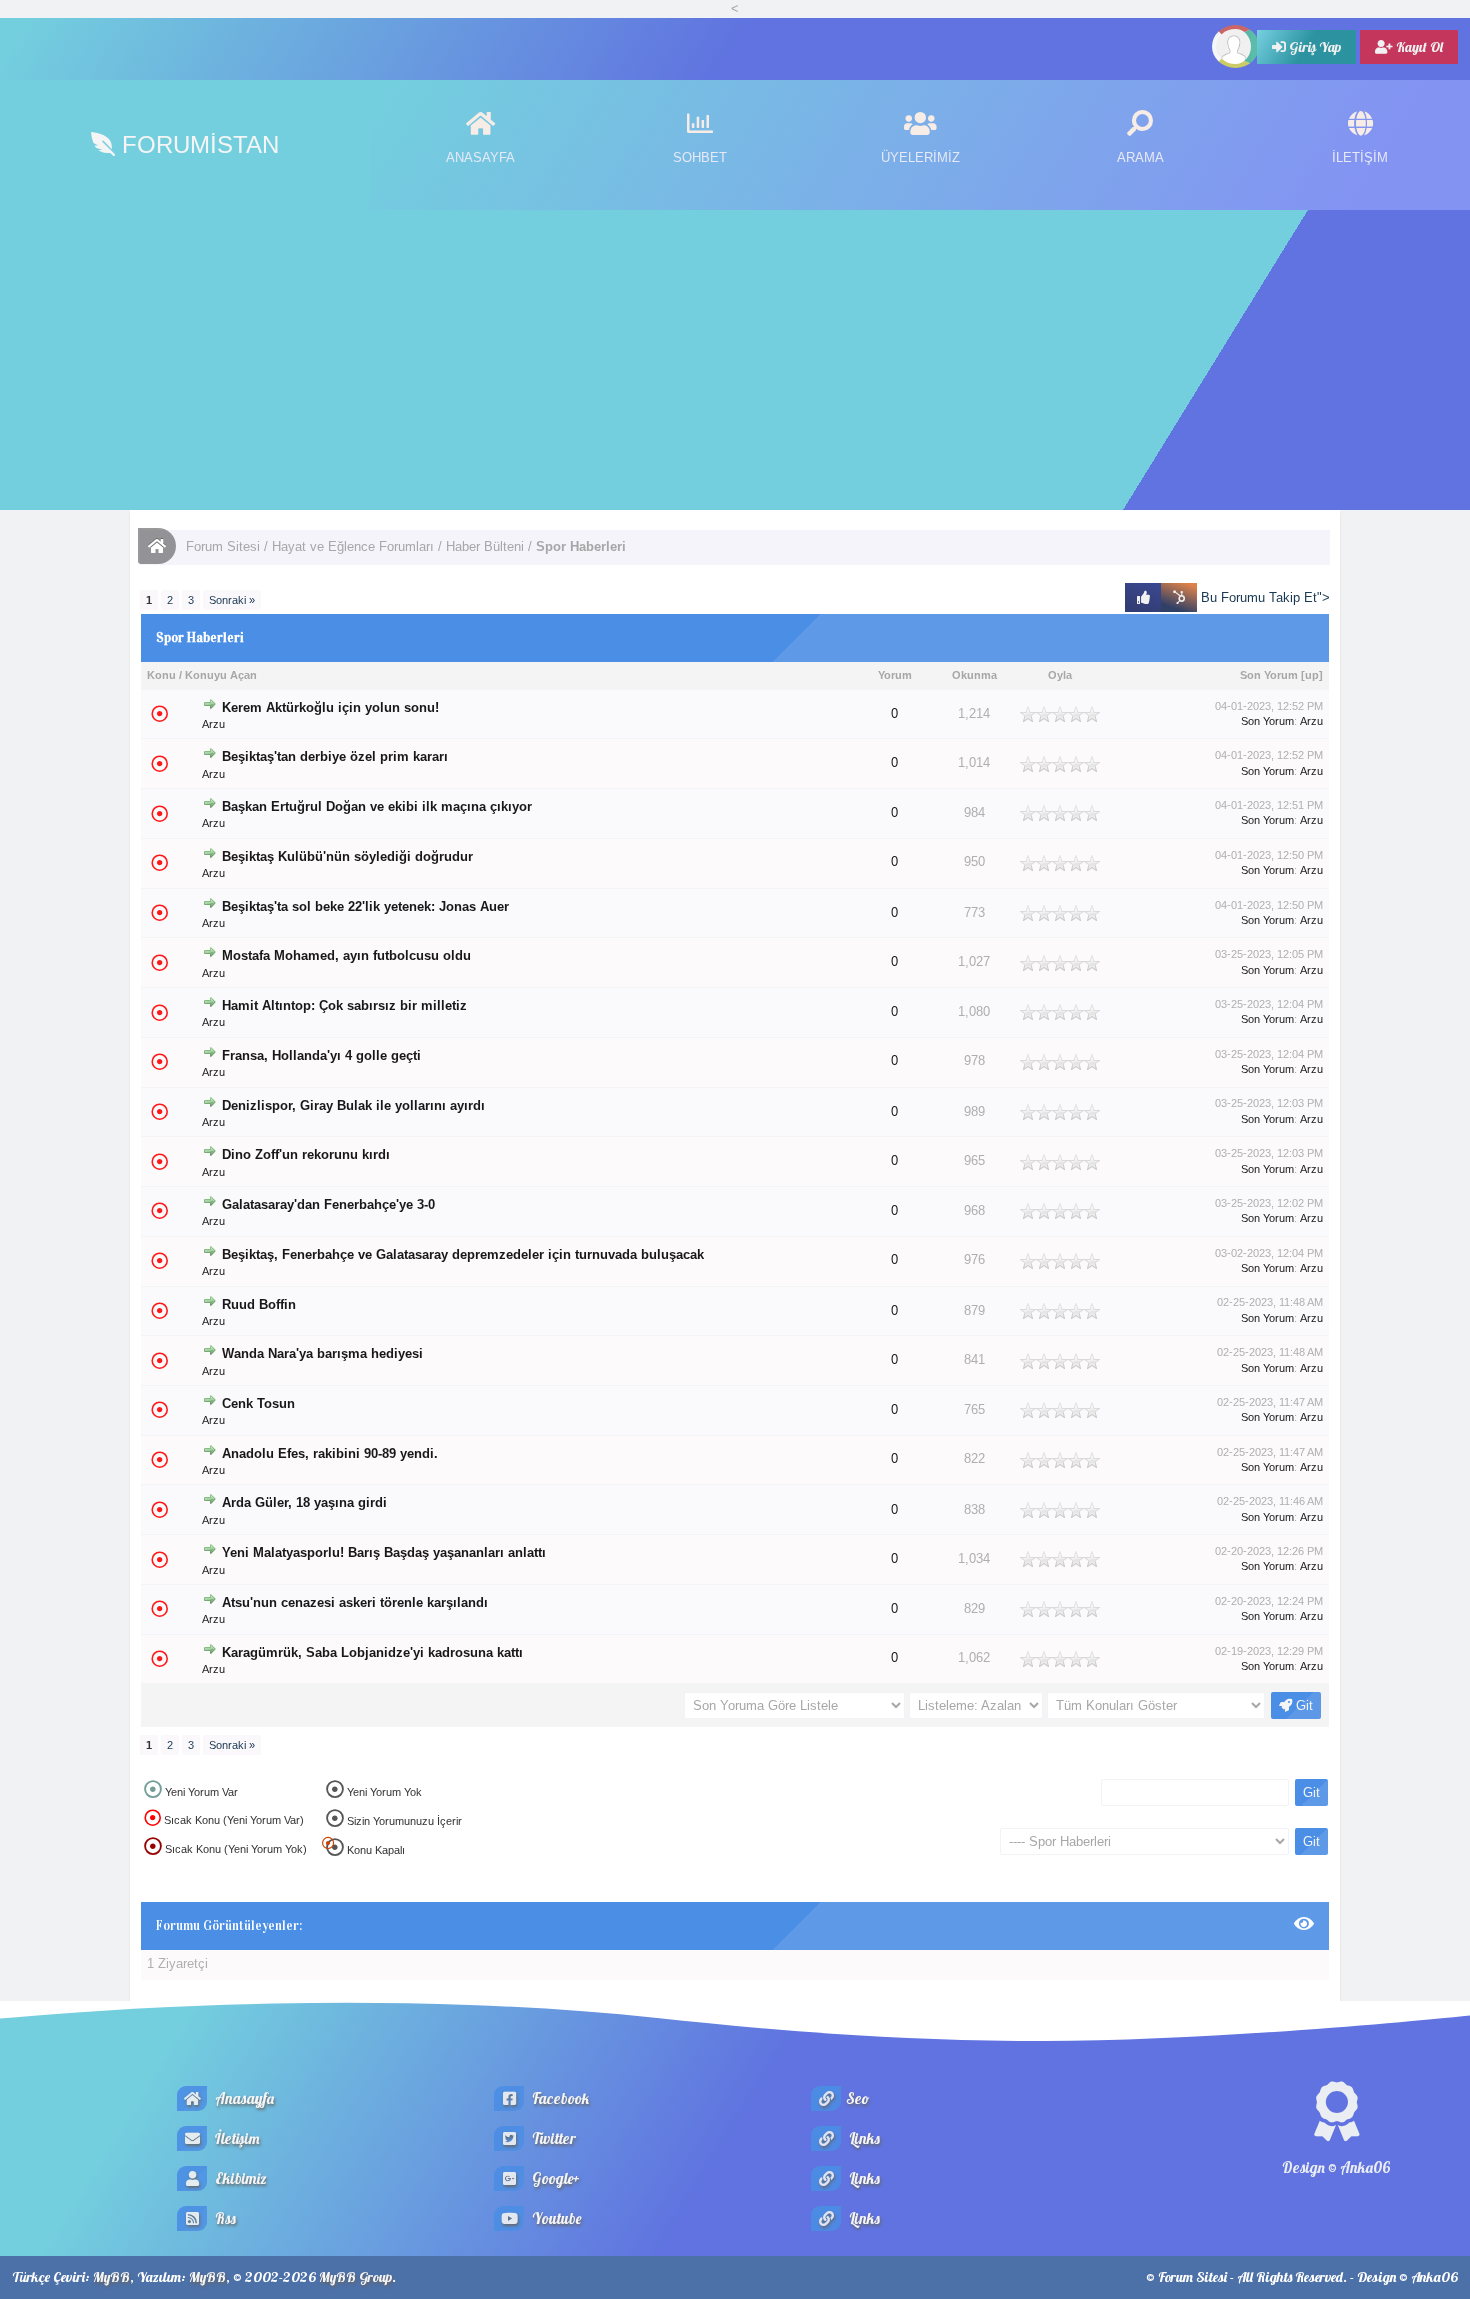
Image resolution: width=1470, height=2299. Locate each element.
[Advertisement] (735, 360)
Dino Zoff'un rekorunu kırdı (306, 1155)
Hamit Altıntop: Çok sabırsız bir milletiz (344, 1005)
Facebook (559, 2098)
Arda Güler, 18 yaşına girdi (304, 1502)
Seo (857, 2098)
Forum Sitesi (223, 546)
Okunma (974, 675)
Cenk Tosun (258, 1403)
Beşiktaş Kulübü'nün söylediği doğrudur (347, 857)
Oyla (1060, 675)
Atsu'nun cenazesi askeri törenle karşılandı (355, 1602)
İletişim (236, 2138)
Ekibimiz (239, 2178)
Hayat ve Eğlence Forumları (353, 546)
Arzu (213, 724)
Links (863, 2138)
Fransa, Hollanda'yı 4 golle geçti (321, 1056)
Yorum (895, 675)
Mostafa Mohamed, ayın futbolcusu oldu (346, 956)
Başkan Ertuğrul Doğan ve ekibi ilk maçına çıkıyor (377, 806)
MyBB (111, 2277)
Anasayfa (243, 2098)
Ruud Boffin (259, 1304)
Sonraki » (232, 600)
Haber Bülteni (485, 546)
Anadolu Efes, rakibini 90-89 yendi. (330, 1454)
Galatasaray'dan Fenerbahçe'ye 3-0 (328, 1204)
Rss (224, 2218)
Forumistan (197, 144)
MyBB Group (355, 2277)
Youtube (555, 2218)
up (1312, 675)
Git (1302, 1705)
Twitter (552, 2138)
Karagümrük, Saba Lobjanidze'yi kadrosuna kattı (372, 1653)
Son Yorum (1269, 675)
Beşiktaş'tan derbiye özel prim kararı (335, 757)
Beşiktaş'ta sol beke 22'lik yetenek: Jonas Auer (365, 906)
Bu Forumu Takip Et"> (1263, 597)
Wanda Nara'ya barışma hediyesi (322, 1354)
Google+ (554, 2178)
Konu (161, 675)
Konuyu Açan (221, 675)
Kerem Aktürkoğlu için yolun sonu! (330, 707)
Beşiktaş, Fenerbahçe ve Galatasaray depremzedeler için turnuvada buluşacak (463, 1255)
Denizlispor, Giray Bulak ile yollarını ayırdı (353, 1105)
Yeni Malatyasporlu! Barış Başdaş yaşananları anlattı (384, 1553)
